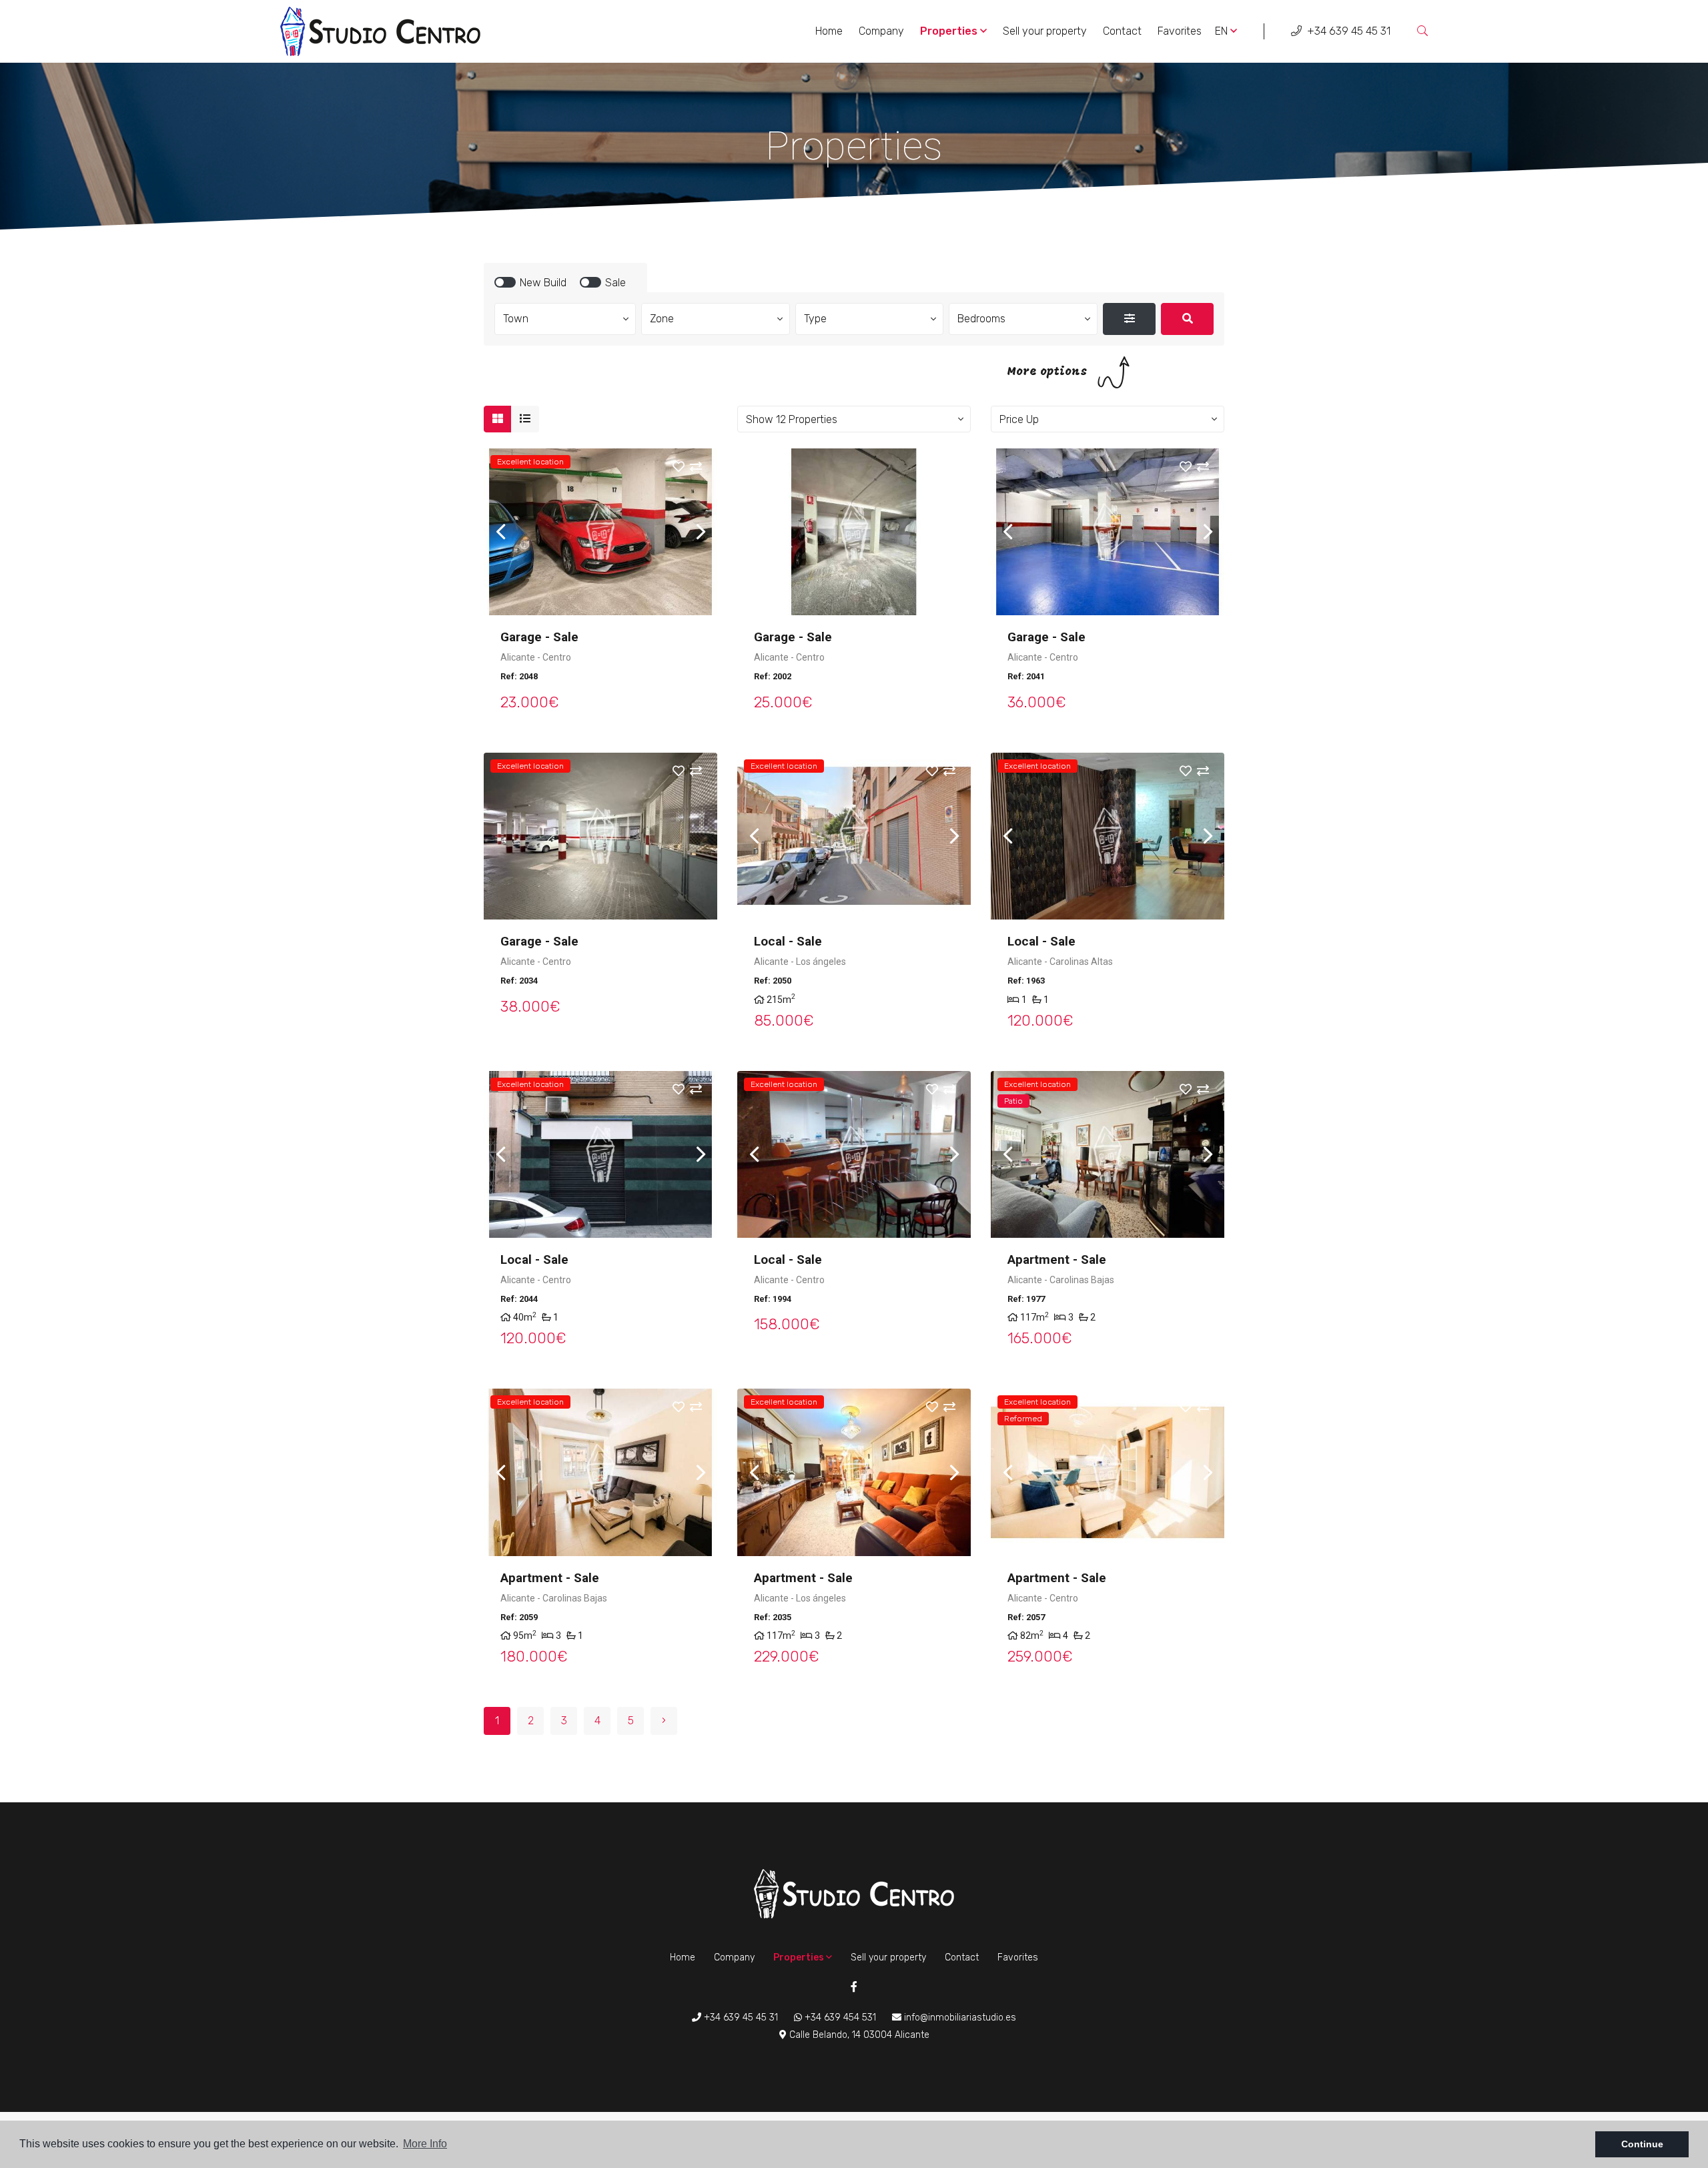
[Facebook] (854, 1988)
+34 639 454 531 (839, 2018)
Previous (500, 532)
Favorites (1180, 31)
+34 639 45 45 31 (1347, 31)
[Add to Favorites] (687, 468)
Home (829, 31)
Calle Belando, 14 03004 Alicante (858, 2035)
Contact (1122, 31)
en (1223, 31)
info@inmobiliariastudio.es (959, 2018)
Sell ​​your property (1045, 31)
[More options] (1129, 319)
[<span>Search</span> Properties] (1187, 319)
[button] (854, 419)
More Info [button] (425, 2144)
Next (701, 532)
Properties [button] (950, 31)
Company (881, 31)
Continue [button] (1642, 2144)
